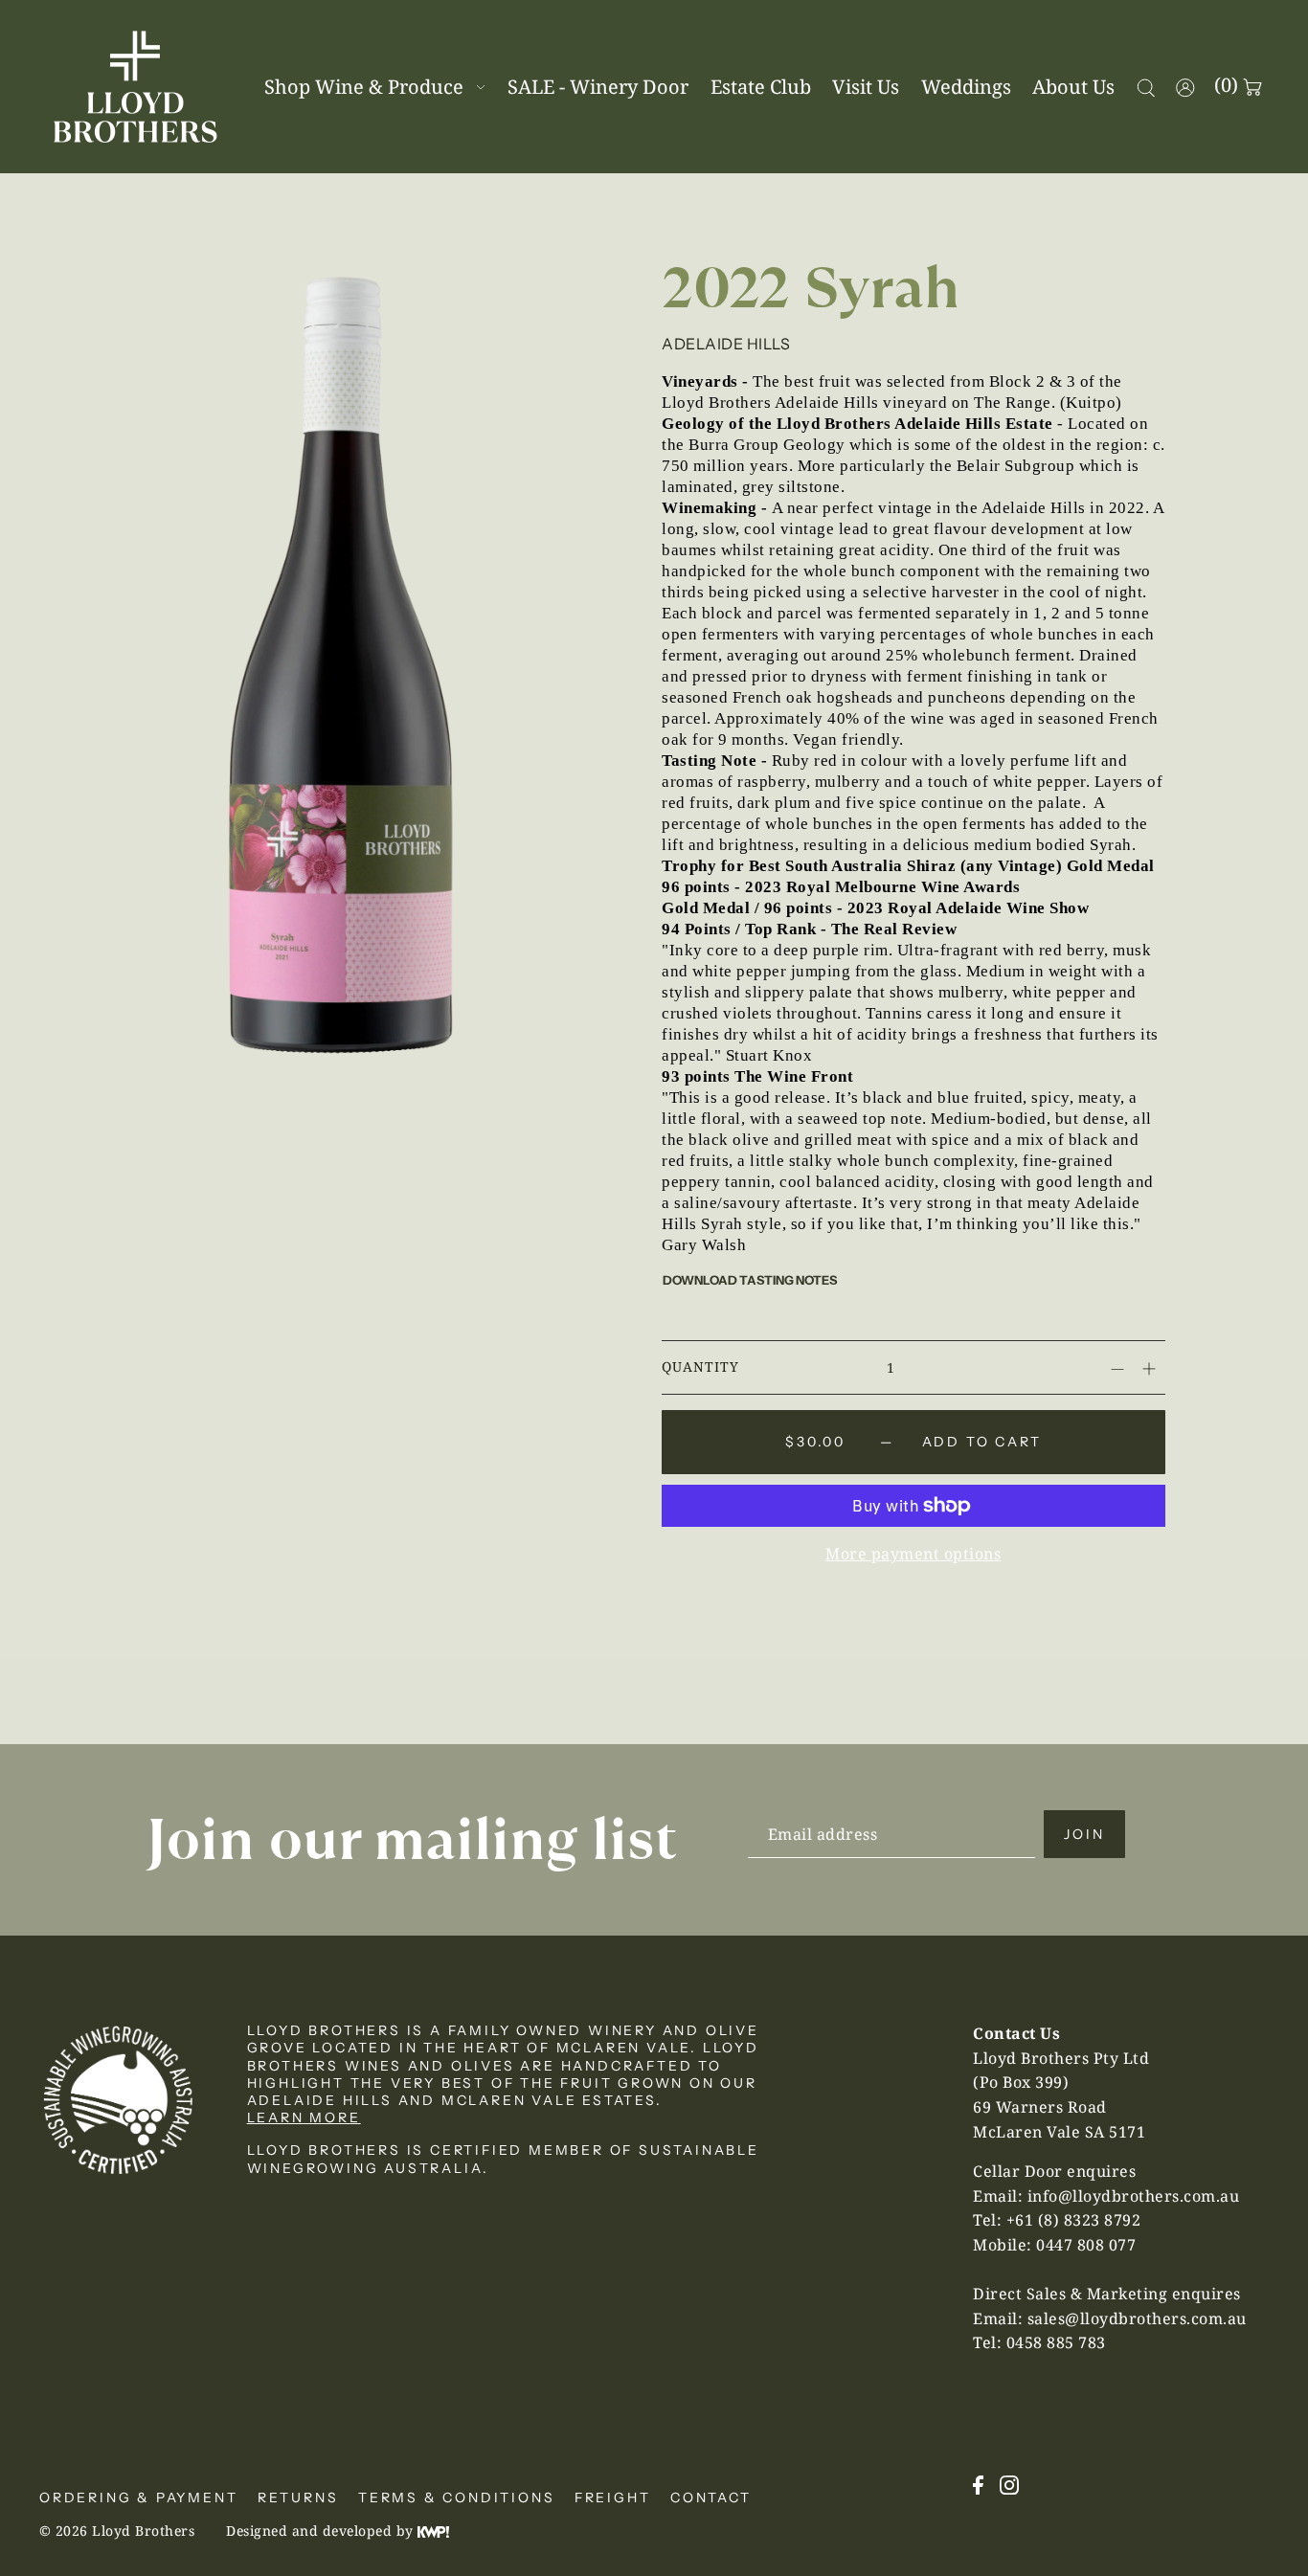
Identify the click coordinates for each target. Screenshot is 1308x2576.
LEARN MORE (304, 2117)
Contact (711, 2498)
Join (1084, 1834)
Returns (298, 2498)
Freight (613, 2498)
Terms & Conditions (456, 2498)
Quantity (700, 1366)
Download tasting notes (750, 1280)
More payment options (913, 1554)
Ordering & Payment (138, 2498)
